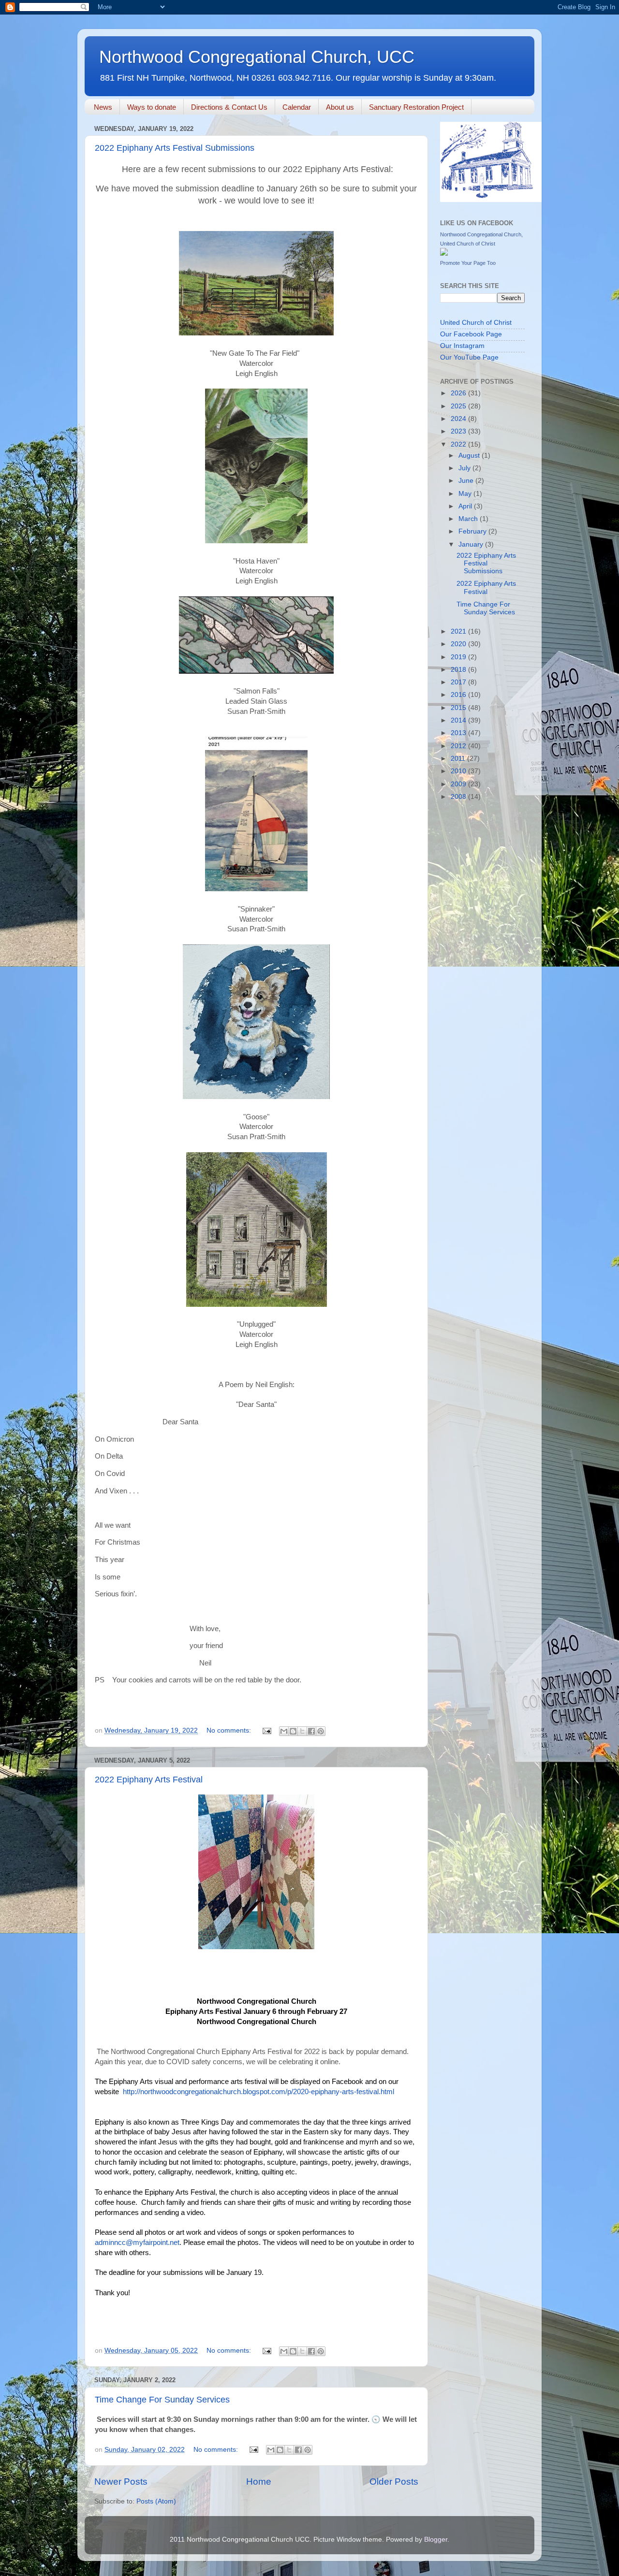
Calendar (297, 107)
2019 (459, 657)
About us (340, 107)
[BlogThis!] (293, 1731)
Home (259, 2482)
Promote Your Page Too (468, 263)
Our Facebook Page (471, 334)
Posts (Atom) (156, 2501)
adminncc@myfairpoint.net (137, 2243)
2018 (459, 670)
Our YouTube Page (469, 357)
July (465, 468)
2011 (459, 759)
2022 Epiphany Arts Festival (149, 1780)
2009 (459, 784)
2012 (459, 746)
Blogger (436, 2540)
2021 (459, 631)
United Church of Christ (476, 323)
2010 (459, 771)
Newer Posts (121, 2482)
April (466, 506)
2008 (459, 797)
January (472, 544)
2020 (459, 644)
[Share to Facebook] (311, 1731)
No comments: (230, 1730)
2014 (459, 720)
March (469, 519)
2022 (459, 444)
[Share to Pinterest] (321, 1731)
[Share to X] (302, 1731)
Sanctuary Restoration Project (416, 107)
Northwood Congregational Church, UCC (257, 57)
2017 (459, 682)
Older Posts (394, 2482)
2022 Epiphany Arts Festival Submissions (175, 148)
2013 (459, 733)
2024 (459, 419)
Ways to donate (152, 107)
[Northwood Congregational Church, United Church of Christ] (444, 253)
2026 (459, 393)
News (103, 107)
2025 (459, 406)
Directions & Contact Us (229, 107)
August (470, 456)
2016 (459, 695)
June (467, 481)
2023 (459, 431)
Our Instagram (462, 346)
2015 (459, 708)
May (466, 494)
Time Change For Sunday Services (162, 2400)
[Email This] (284, 1731)
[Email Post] (266, 1730)
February (473, 531)
